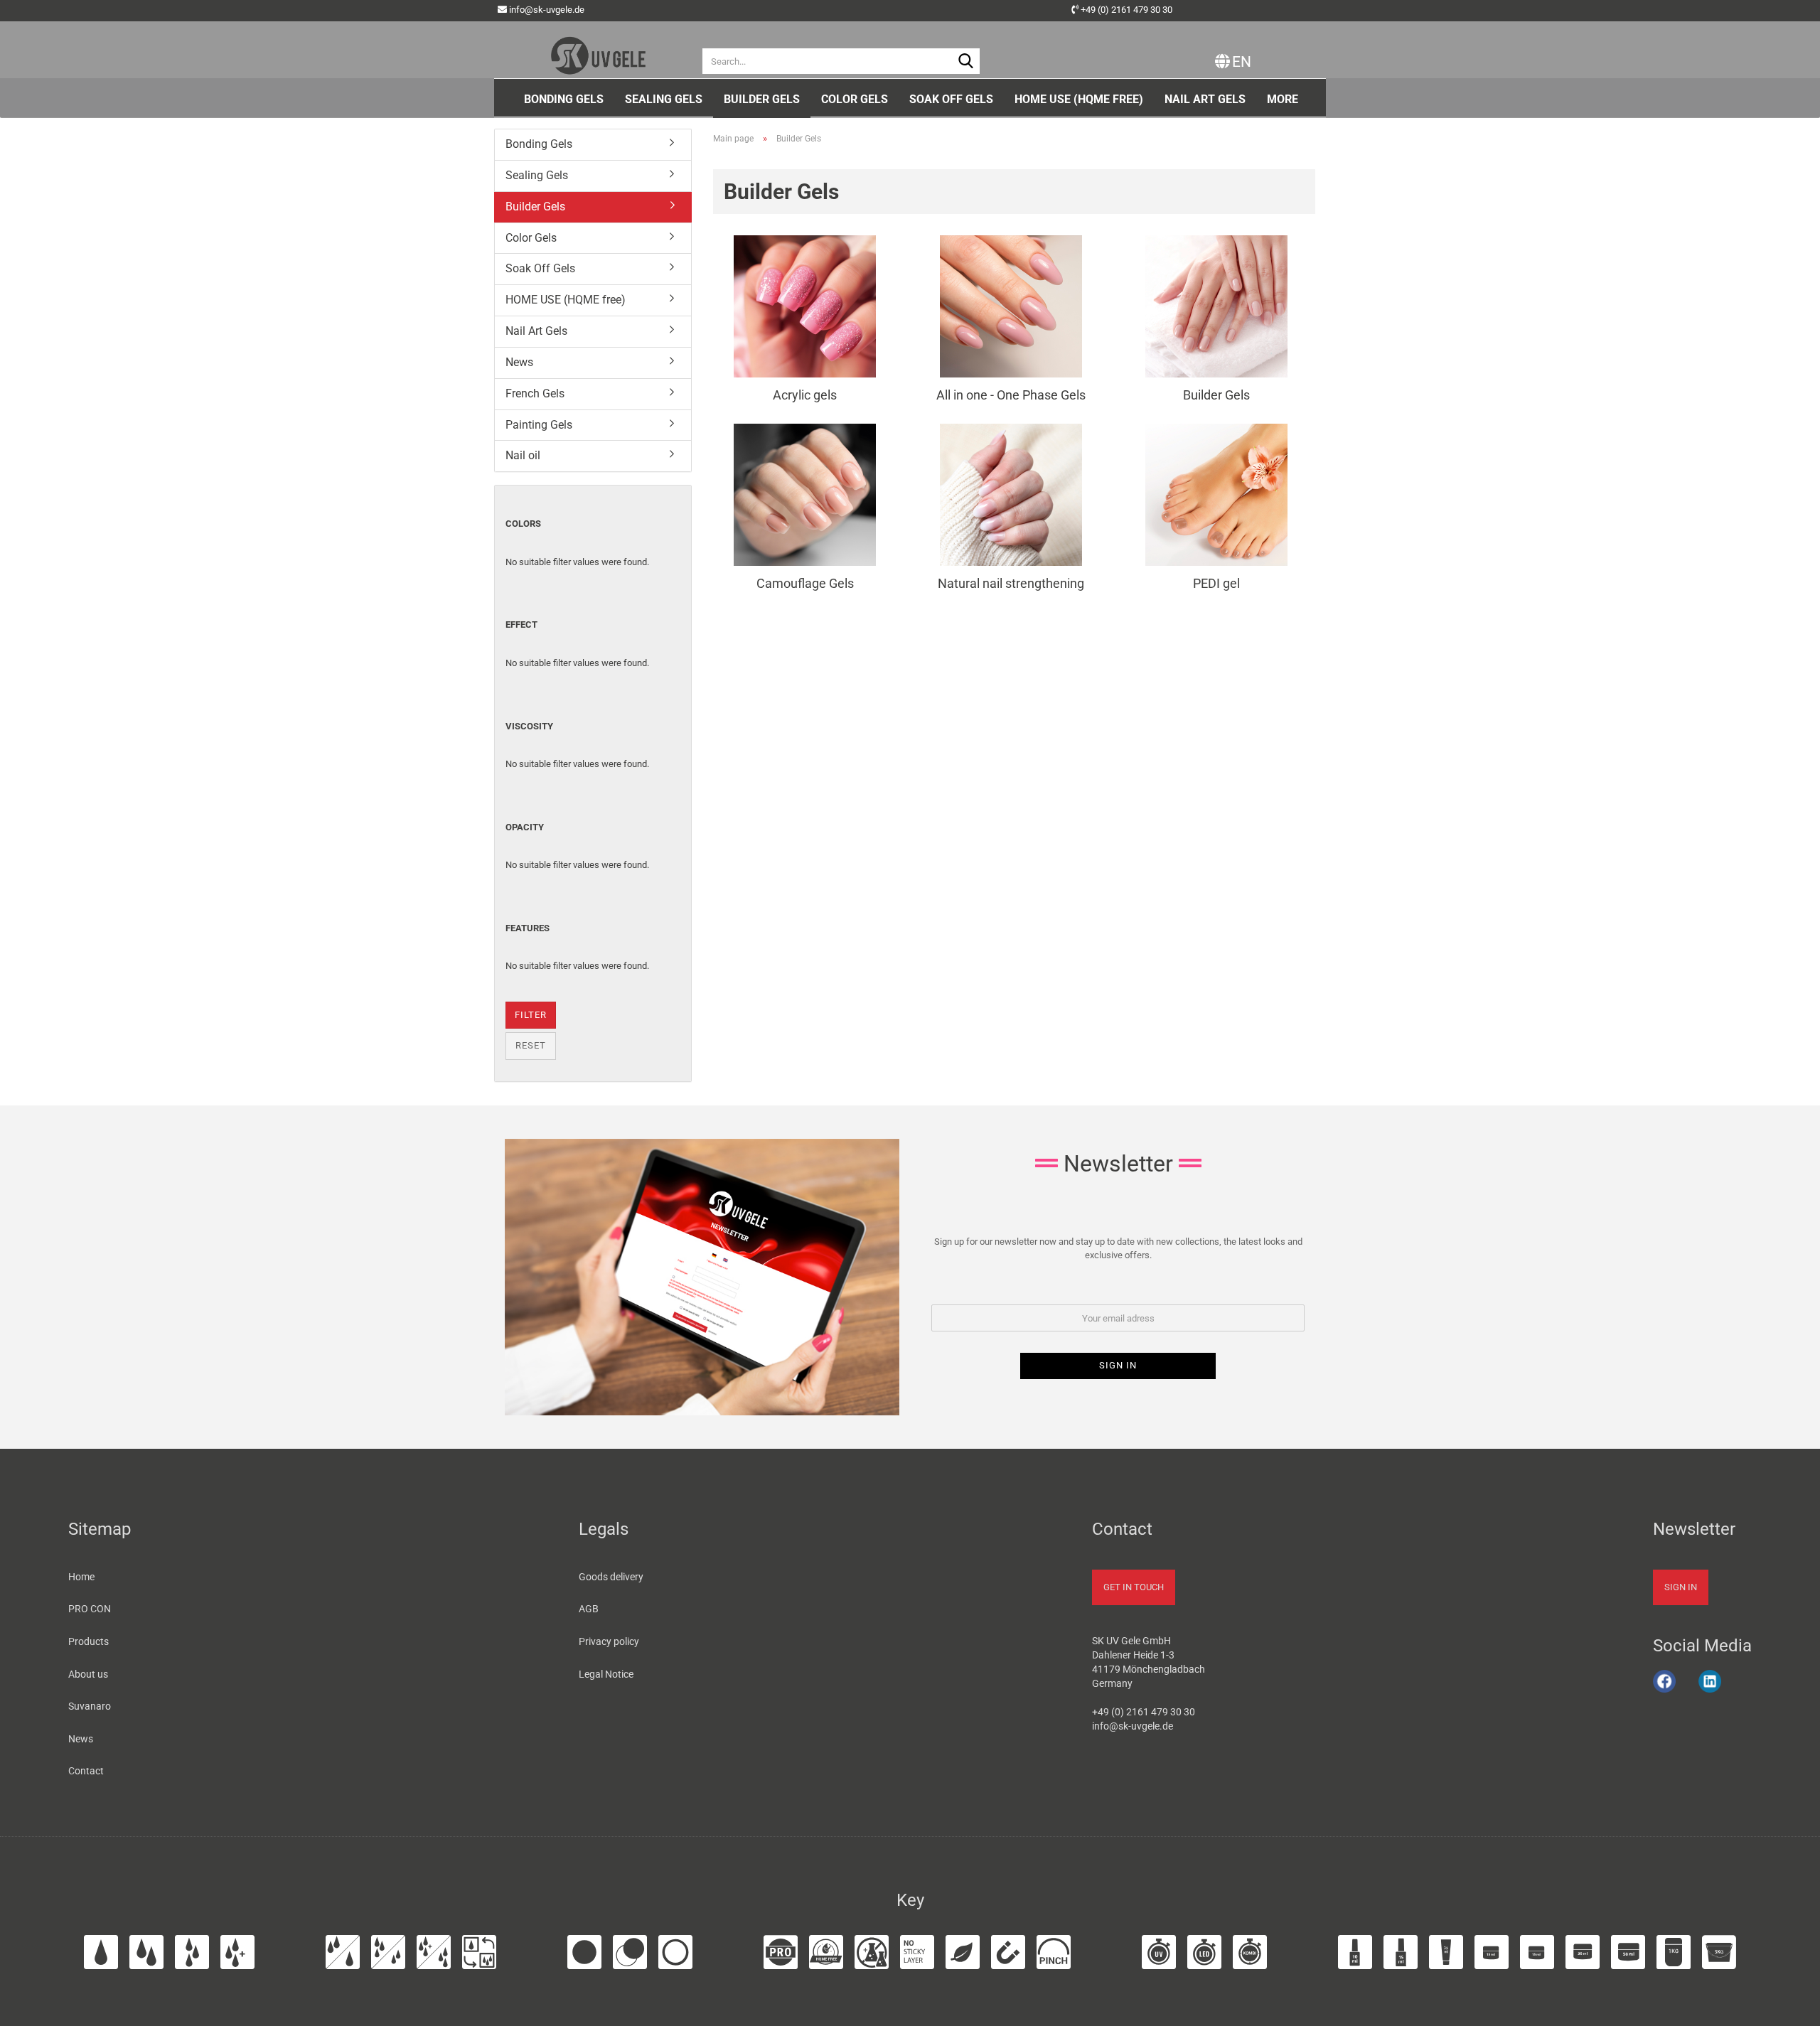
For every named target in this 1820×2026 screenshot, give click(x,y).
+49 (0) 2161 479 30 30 (1126, 10)
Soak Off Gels (951, 99)
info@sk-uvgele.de (547, 10)
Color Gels (855, 99)
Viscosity (529, 726)
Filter (531, 1015)
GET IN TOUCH (1134, 1587)
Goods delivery (611, 1577)
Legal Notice (606, 1674)
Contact (86, 1771)
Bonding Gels (564, 99)
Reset (531, 1045)
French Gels (535, 393)
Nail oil (523, 455)
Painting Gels (539, 425)
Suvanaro (90, 1706)
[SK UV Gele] (598, 50)
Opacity (525, 827)
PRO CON (90, 1609)
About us (88, 1674)
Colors (523, 524)
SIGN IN (1681, 1587)
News (519, 362)
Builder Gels (762, 99)
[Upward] (1791, 2007)
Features (528, 928)
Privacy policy (609, 1641)
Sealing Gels (664, 99)
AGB (589, 1609)
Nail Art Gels (1205, 99)
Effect (521, 625)
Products (89, 1641)
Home (81, 1577)
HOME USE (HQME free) (1079, 99)
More (1283, 99)
